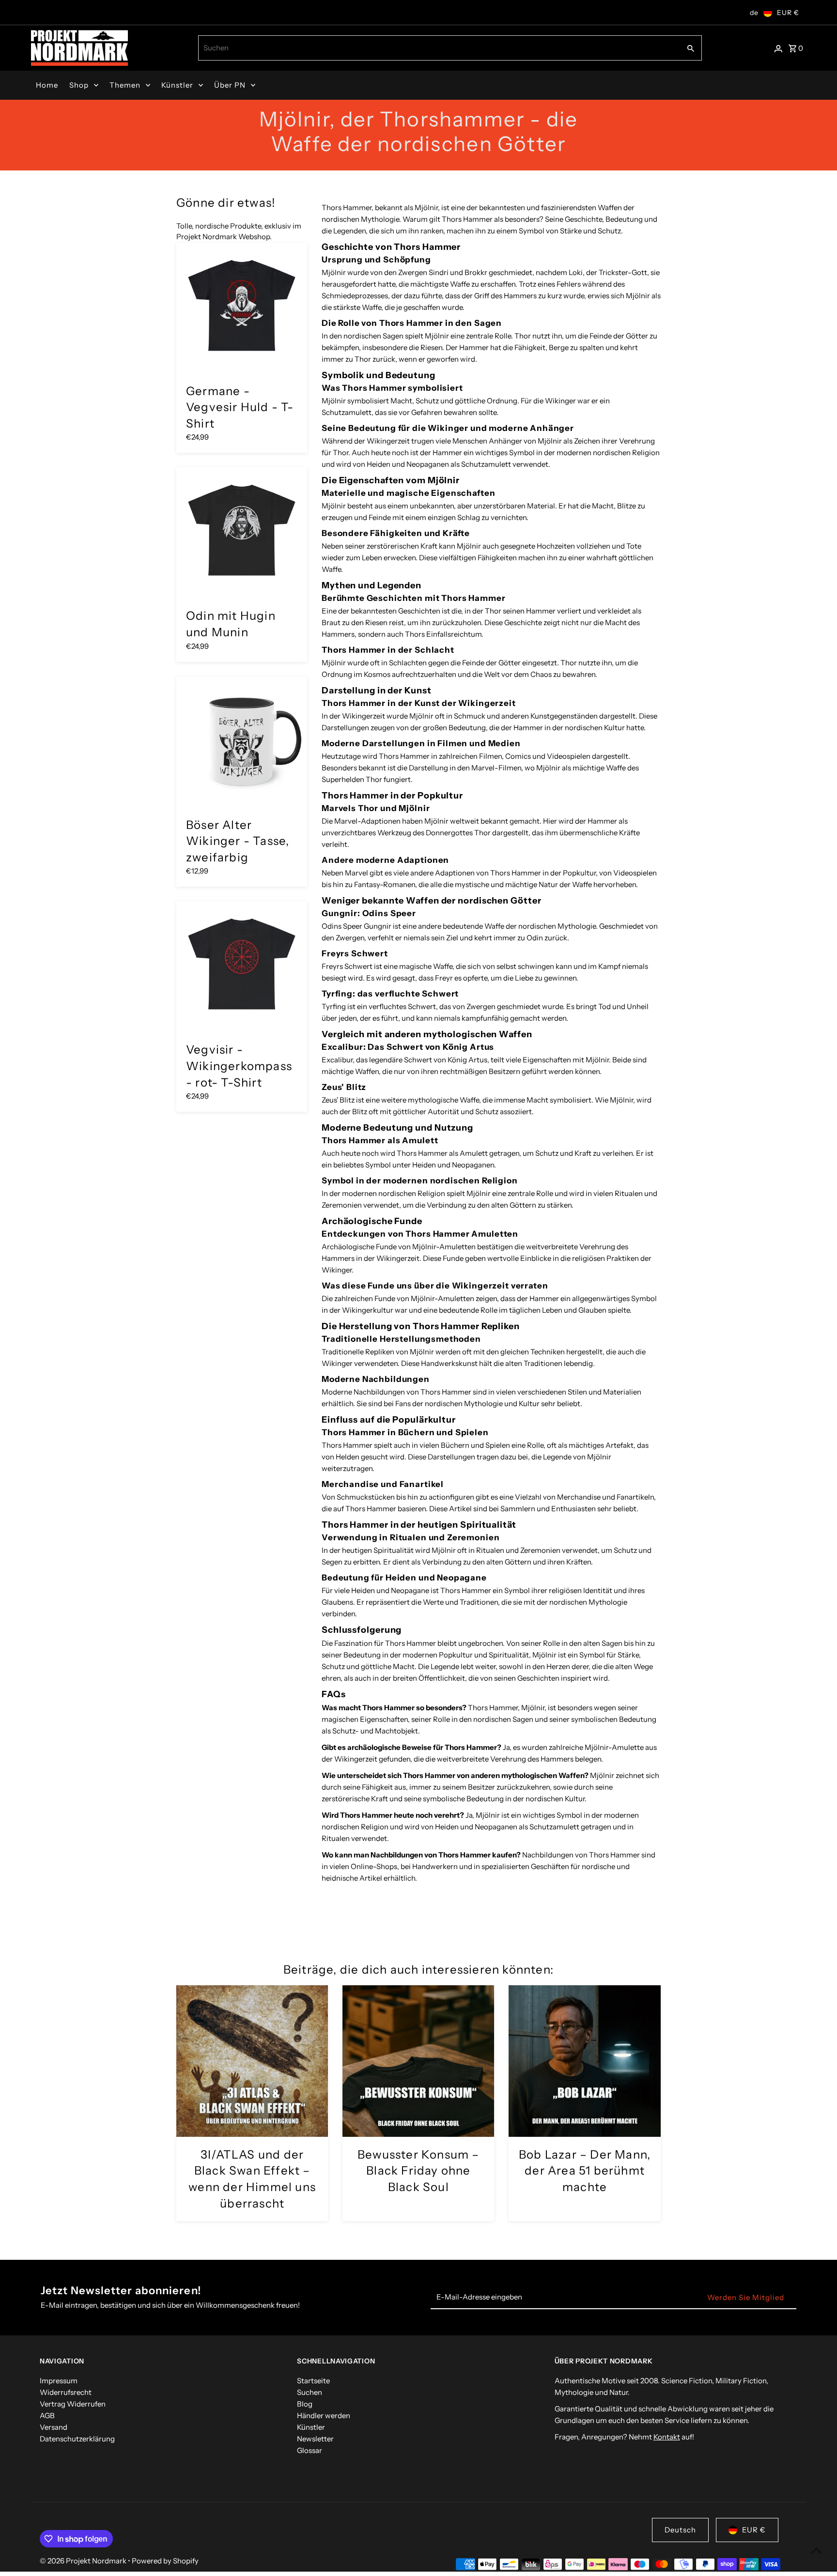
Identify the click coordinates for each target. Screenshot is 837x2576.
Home (47, 85)
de (754, 13)
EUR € (788, 13)
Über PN (230, 85)
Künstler (177, 85)
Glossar (310, 2450)
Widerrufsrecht (66, 2392)
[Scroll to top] (816, 2551)
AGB (47, 2415)
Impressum (59, 2381)
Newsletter (315, 2439)
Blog (305, 2404)
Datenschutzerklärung (77, 2439)
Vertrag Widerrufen (73, 2404)
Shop (79, 85)
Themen (125, 85)
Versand (54, 2427)
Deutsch (680, 2530)
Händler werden (324, 2415)
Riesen (431, 347)
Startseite (313, 2381)
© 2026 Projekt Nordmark (84, 2561)
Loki (576, 272)
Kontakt (667, 2437)
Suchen (310, 2392)
